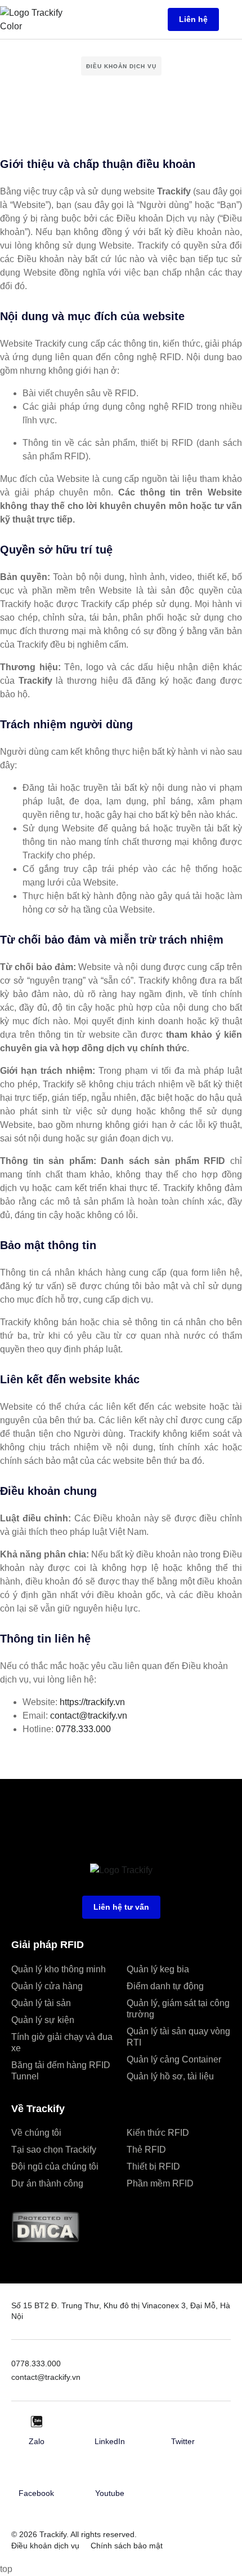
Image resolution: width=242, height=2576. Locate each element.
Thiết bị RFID (153, 2166)
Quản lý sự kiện (43, 2020)
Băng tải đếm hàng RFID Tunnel (61, 2071)
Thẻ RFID (146, 2150)
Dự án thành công (47, 2183)
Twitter (183, 2441)
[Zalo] (37, 2422)
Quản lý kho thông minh (59, 1969)
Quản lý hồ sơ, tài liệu (170, 2076)
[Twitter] (183, 2422)
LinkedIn (110, 2441)
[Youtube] (110, 2473)
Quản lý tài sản (41, 2003)
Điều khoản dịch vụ (45, 2546)
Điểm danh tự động (165, 1986)
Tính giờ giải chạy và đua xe (62, 2042)
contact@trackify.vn (89, 1716)
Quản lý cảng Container (174, 2059)
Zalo (37, 2441)
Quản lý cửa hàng (47, 1986)
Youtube (110, 2493)
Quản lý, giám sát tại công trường (178, 2009)
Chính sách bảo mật (127, 2546)
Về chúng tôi (36, 2133)
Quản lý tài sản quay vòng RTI (178, 2037)
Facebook (36, 2493)
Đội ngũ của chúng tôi (55, 2166)
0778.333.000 (83, 1729)
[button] (233, 19)
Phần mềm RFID (160, 2183)
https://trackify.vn (92, 1702)
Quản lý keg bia (158, 1969)
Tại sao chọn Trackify (54, 2150)
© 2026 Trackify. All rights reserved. (74, 2534)
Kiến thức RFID (158, 2133)
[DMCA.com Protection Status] (45, 2240)
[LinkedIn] (110, 2422)
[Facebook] (37, 2473)
